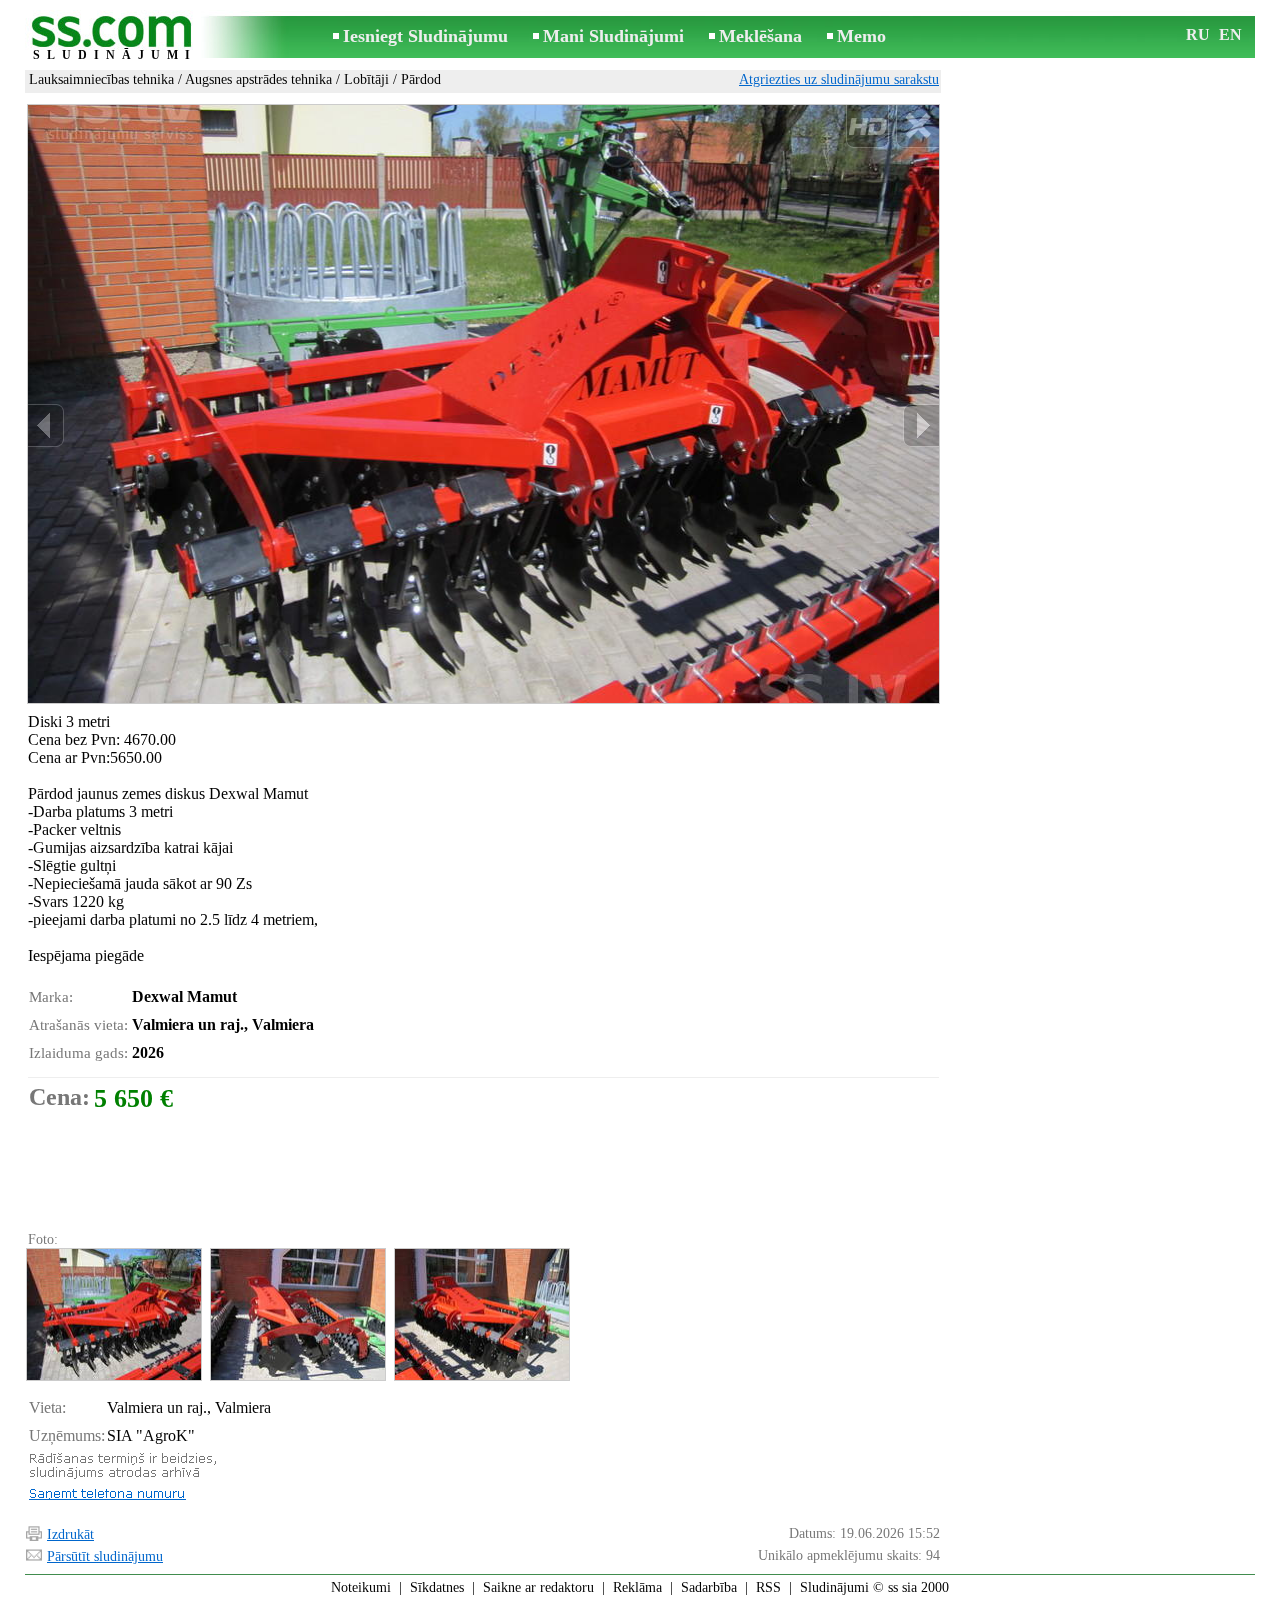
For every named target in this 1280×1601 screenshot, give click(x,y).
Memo (861, 36)
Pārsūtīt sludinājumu (105, 1556)
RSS (768, 1587)
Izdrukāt (70, 1534)
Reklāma (637, 1587)
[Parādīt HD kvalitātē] (483, 404)
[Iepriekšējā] (46, 425)
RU (1198, 34)
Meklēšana (760, 36)
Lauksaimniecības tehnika (101, 79)
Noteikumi (361, 1587)
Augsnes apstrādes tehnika (258, 79)
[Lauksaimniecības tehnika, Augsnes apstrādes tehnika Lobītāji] (113, 1314)
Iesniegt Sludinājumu (425, 36)
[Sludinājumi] (115, 38)
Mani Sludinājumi (613, 36)
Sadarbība (709, 1587)
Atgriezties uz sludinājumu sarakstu (839, 79)
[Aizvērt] (917, 126)
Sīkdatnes (437, 1587)
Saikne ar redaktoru (538, 1587)
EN (1230, 34)
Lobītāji (366, 79)
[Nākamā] (921, 425)
